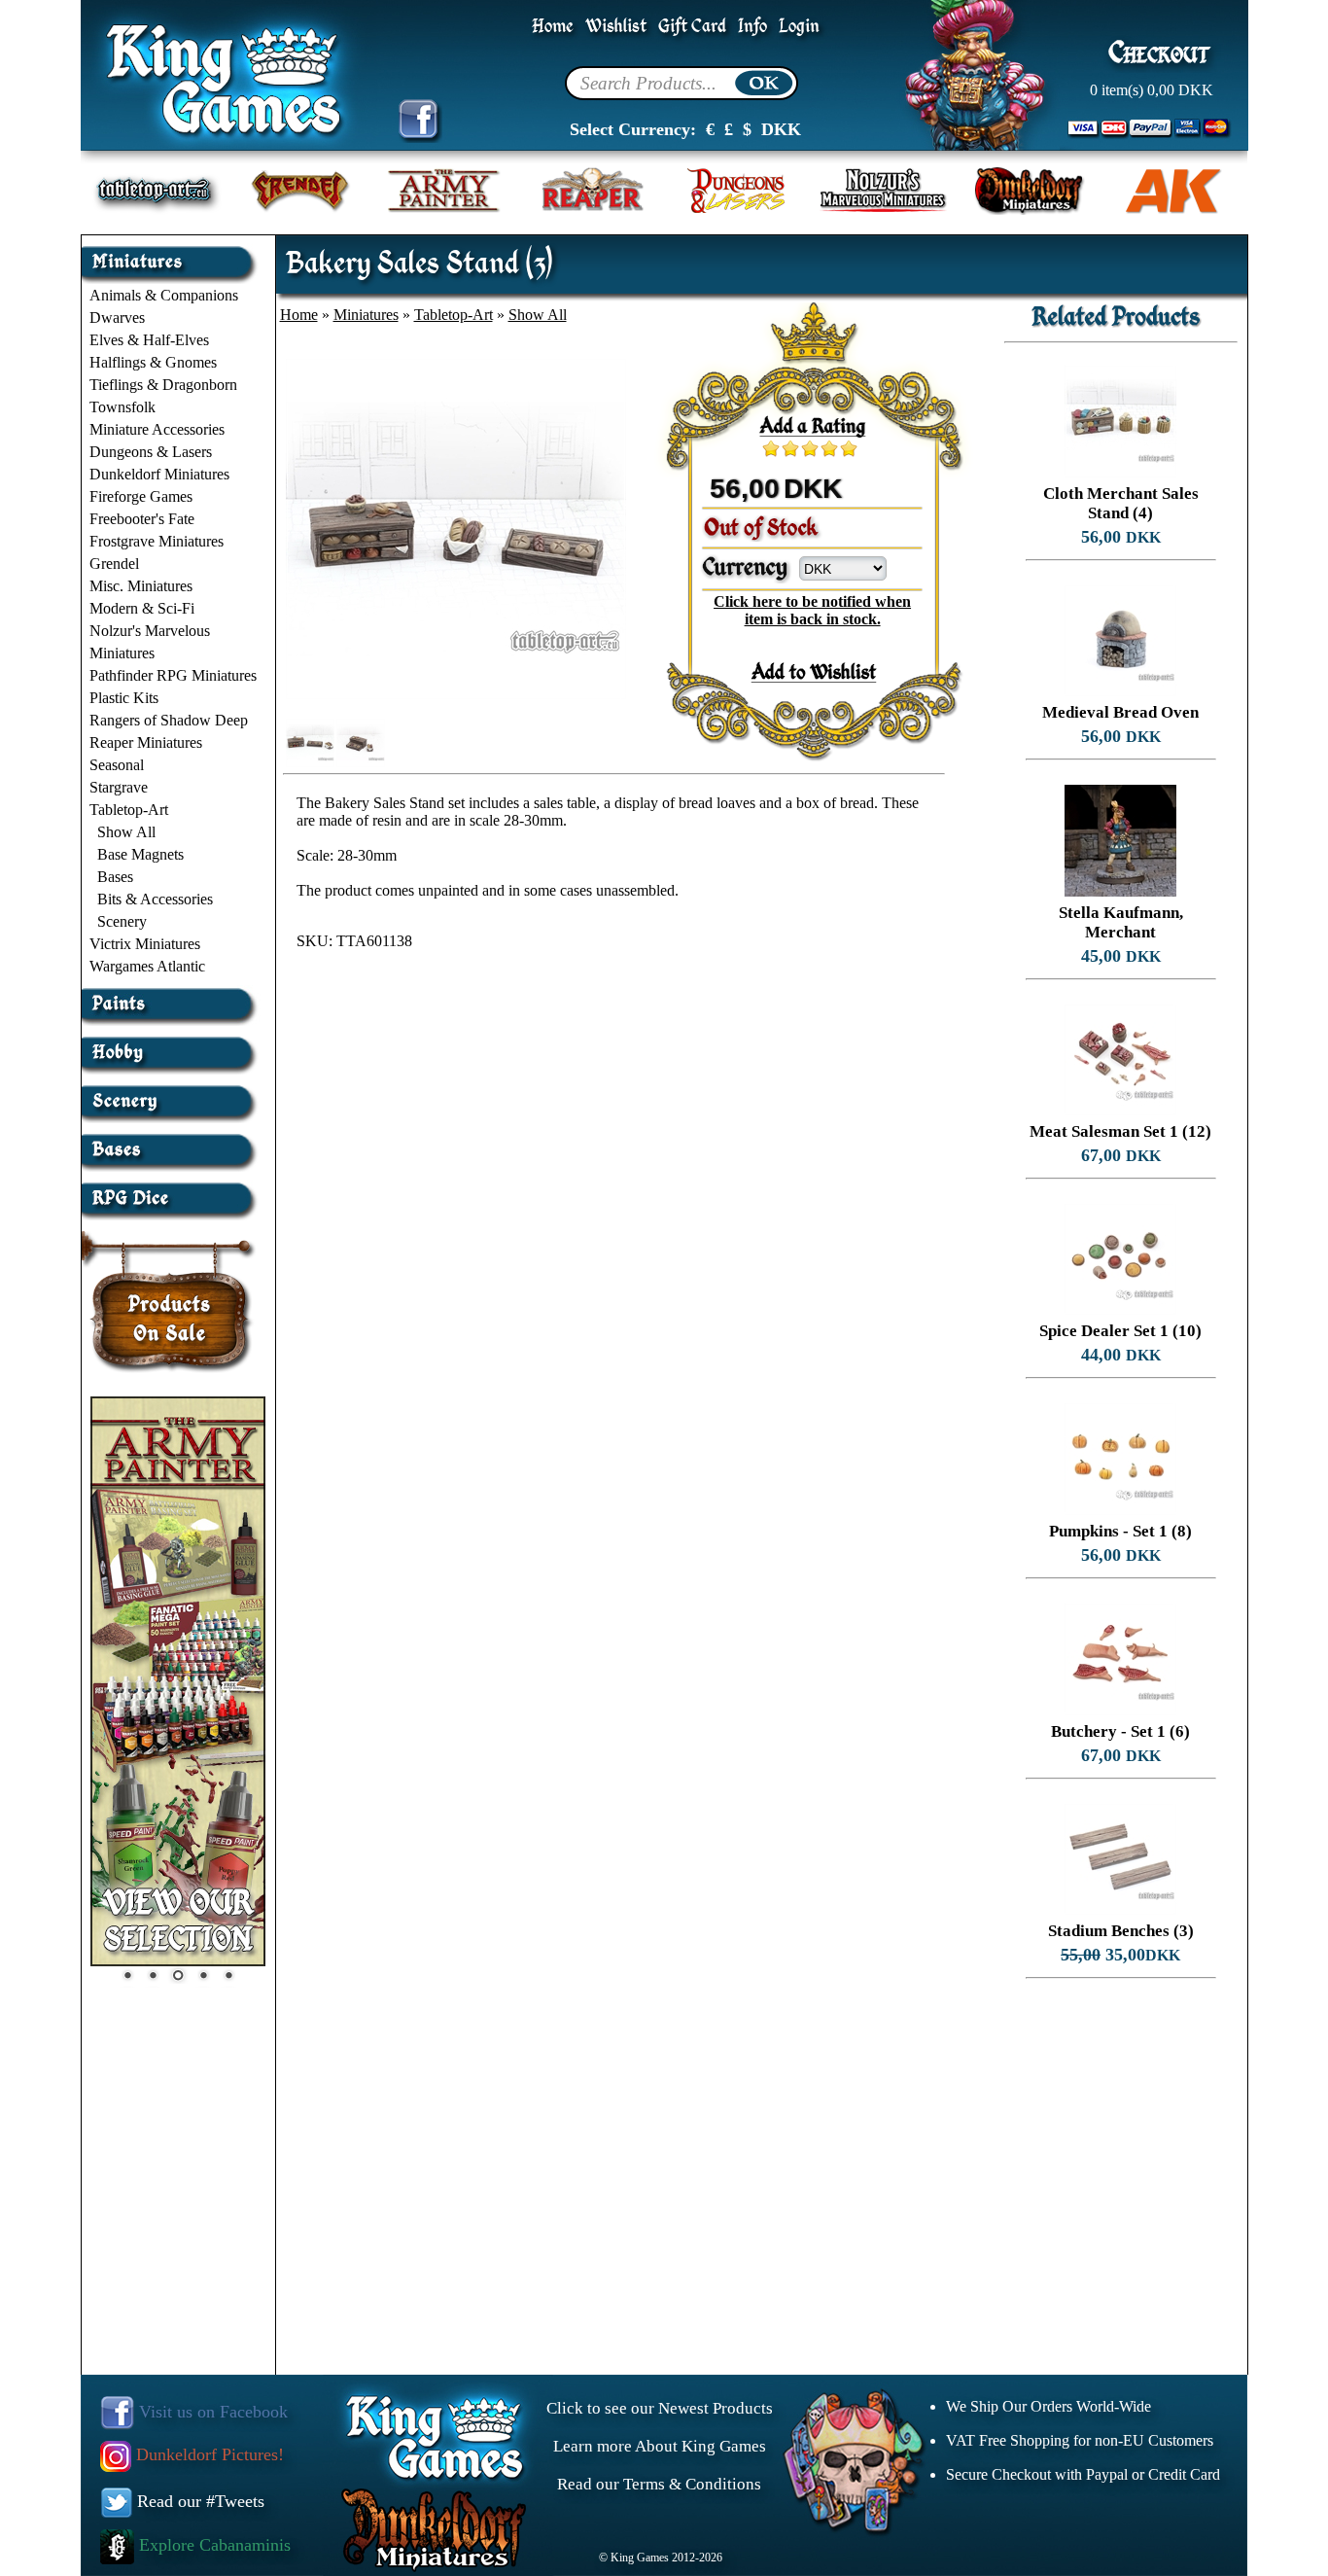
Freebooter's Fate (142, 519)
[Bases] (172, 1142)
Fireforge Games (141, 496)
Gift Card (692, 27)
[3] (815, 448)
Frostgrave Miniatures (157, 541)
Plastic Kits (124, 698)
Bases (115, 877)
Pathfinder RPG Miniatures (173, 675)
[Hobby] (172, 1045)
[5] (854, 448)
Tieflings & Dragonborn (163, 385)
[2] (795, 448)
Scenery (122, 921)
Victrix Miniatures (145, 944)
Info (752, 27)
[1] (776, 448)
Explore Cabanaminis (212, 2545)
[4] (834, 448)
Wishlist (616, 27)
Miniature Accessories (157, 429)
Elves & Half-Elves (149, 340)
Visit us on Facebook (211, 2412)
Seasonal (117, 765)
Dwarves (117, 318)
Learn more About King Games (660, 2446)
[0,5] (766, 448)
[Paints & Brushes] (172, 996)
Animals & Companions (164, 295)
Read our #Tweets (198, 2501)
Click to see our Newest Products (660, 2408)
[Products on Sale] (170, 1295)
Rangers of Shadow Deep (169, 720)
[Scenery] (172, 1094)
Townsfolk (122, 407)
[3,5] (824, 448)
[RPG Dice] (172, 1191)
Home (553, 27)
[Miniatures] (172, 254)
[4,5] (844, 448)
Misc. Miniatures (141, 586)
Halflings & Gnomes (153, 362)
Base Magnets (140, 854)
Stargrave (119, 787)
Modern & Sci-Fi (142, 608)
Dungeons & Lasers (151, 452)
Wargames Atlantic (147, 966)
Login (799, 27)
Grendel (114, 564)
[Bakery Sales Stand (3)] (456, 694)
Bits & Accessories (155, 899)
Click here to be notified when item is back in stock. (812, 610)
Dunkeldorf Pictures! (208, 2454)
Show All (126, 832)
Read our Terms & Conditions (659, 2484)
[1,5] (786, 448)
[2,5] (805, 448)
